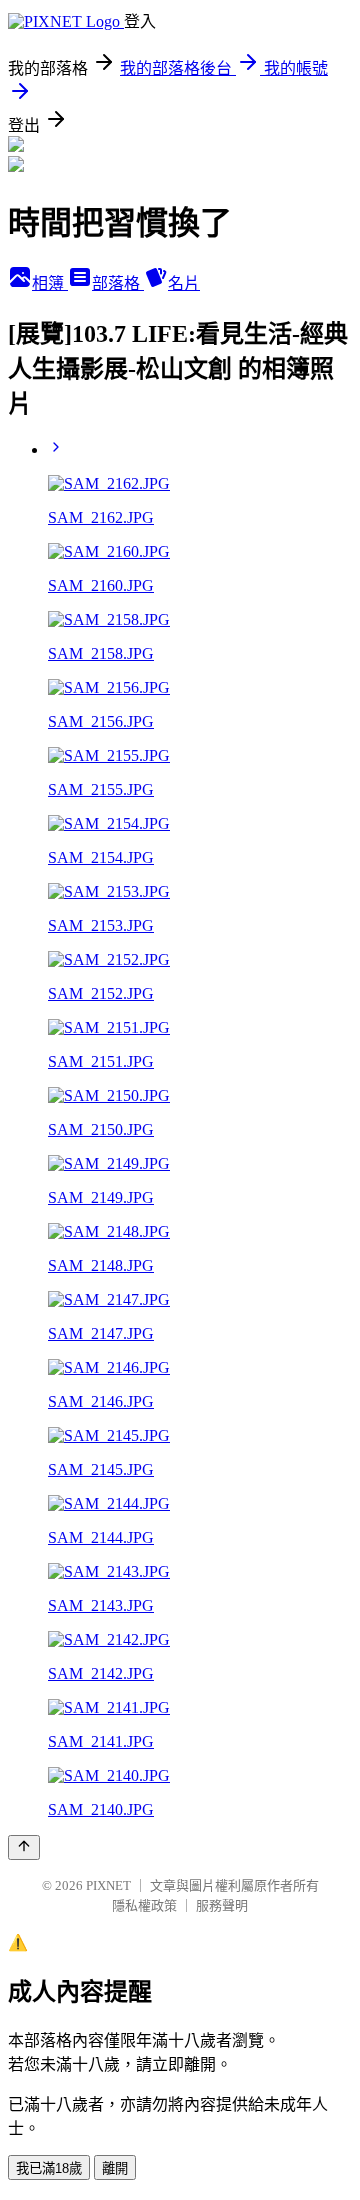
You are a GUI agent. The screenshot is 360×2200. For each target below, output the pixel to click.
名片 (184, 283)
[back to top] (24, 1847)
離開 (115, 2168)
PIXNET (108, 1885)
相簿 (50, 283)
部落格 (118, 283)
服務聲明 (222, 1905)
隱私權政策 (144, 1905)
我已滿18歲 (49, 2168)
